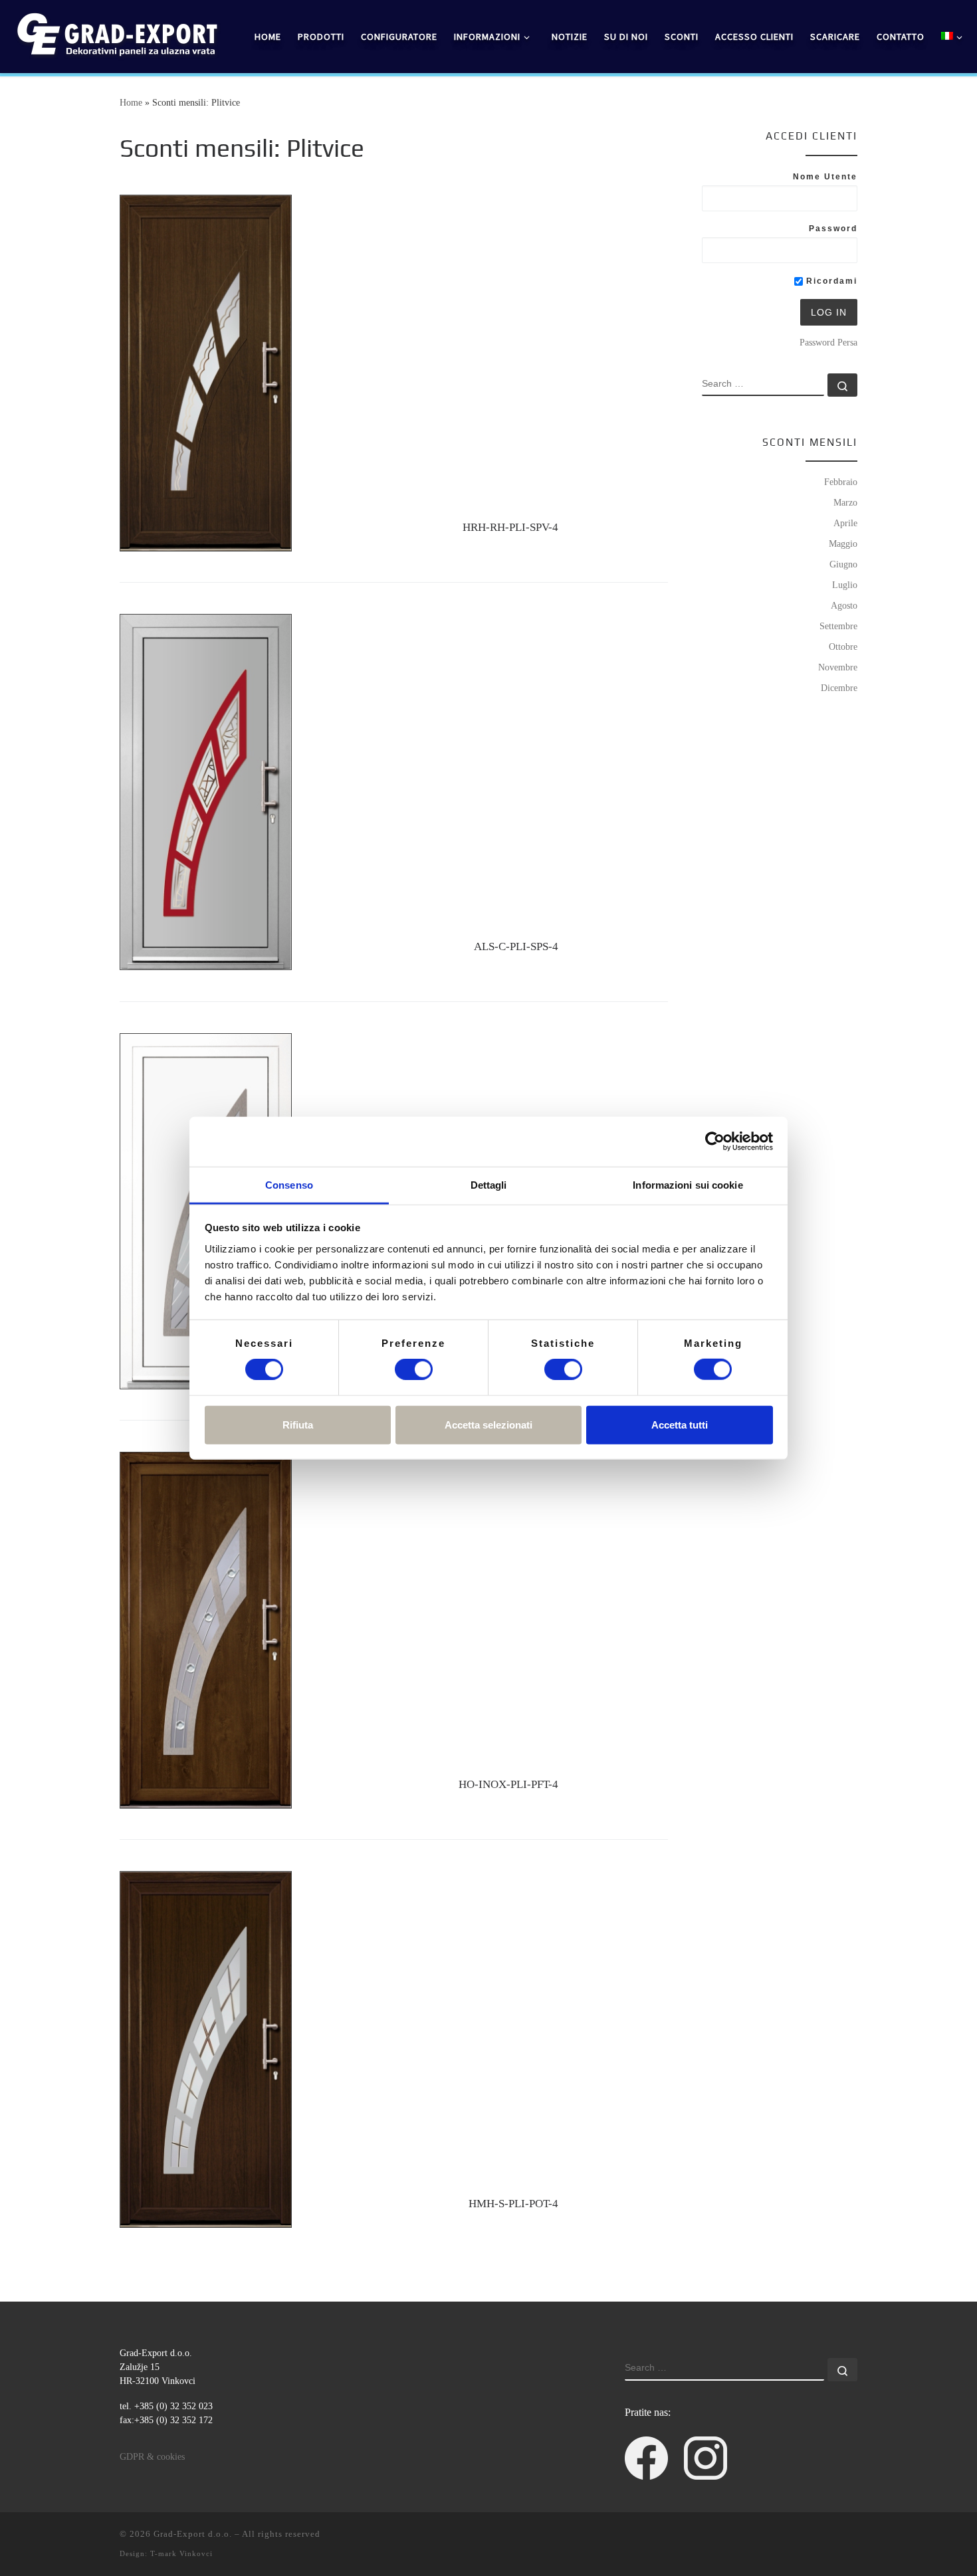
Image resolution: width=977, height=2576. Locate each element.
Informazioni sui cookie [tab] (688, 1184)
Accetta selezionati (489, 1424)
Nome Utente (825, 177)
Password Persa (828, 342)
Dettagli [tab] (489, 1184)
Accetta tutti (680, 1424)
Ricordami (830, 281)
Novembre (838, 667)
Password (833, 229)
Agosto (844, 605)
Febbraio (841, 482)
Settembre (838, 626)
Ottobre (843, 646)
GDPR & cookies (152, 2457)
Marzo (845, 502)
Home (131, 102)
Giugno (843, 564)
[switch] (414, 1369)
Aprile (845, 523)
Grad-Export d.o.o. (193, 2534)
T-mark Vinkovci (181, 2553)
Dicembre (839, 688)
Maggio (843, 544)
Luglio (845, 585)
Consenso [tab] (289, 1184)
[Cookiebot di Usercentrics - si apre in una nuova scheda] (715, 1141)
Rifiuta (298, 1424)
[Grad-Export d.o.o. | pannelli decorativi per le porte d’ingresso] (116, 34)
